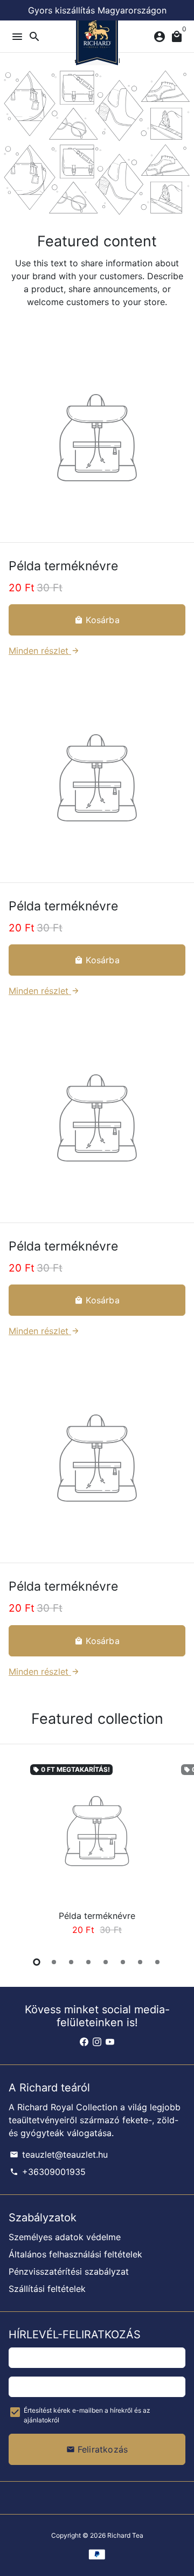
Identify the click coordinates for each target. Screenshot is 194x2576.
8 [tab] (157, 1962)
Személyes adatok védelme (65, 2237)
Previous (19, 1851)
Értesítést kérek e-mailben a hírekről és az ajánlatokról (87, 2415)
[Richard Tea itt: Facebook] (84, 2042)
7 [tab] (140, 1962)
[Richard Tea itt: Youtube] (110, 2042)
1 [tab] (37, 1962)
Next (175, 1851)
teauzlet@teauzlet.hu (59, 2154)
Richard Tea (125, 2535)
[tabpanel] (97, 1852)
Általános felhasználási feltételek (75, 2254)
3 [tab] (71, 1962)
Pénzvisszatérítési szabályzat (69, 2271)
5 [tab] (106, 1962)
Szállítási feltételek (47, 2289)
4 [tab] (88, 1962)
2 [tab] (54, 1962)
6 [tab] (123, 1962)
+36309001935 (48, 2172)
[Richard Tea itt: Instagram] (97, 2042)
